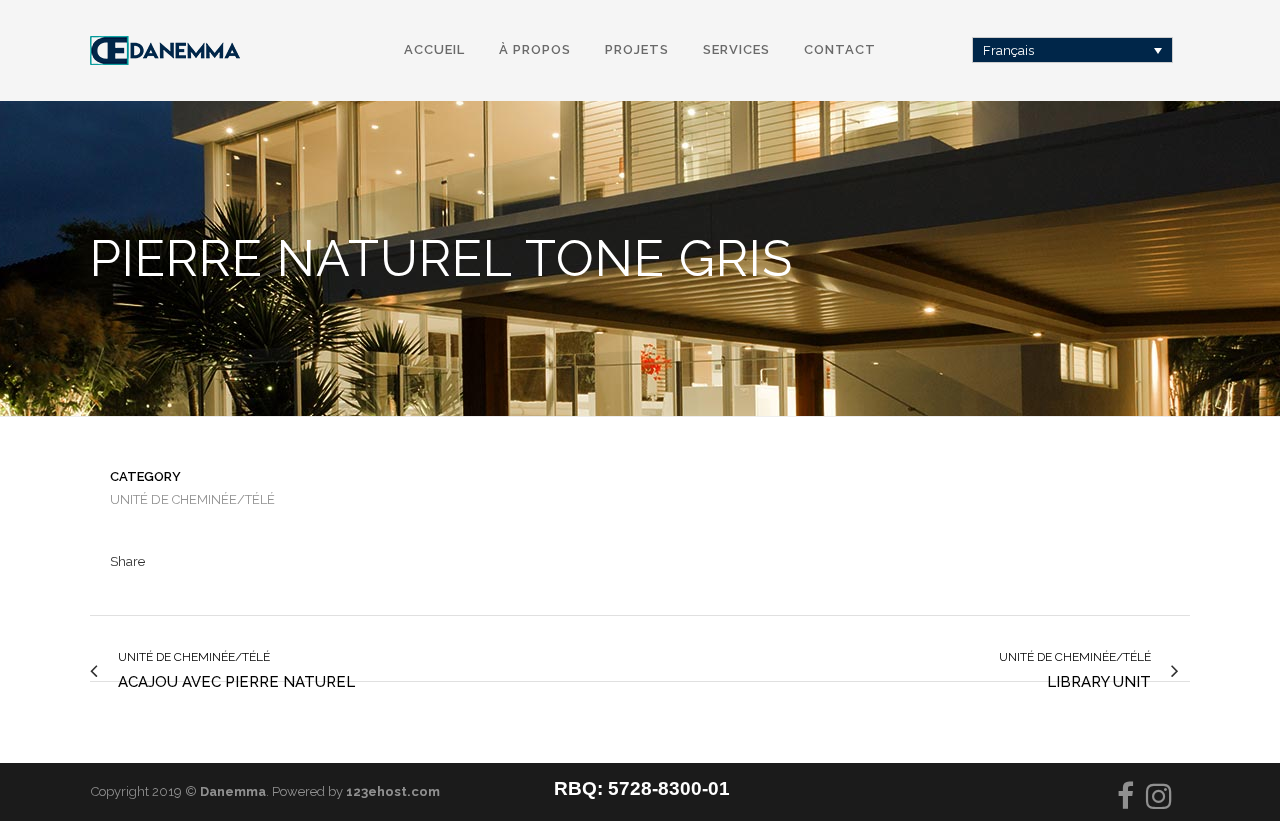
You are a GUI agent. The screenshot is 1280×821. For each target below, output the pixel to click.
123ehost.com (393, 791)
